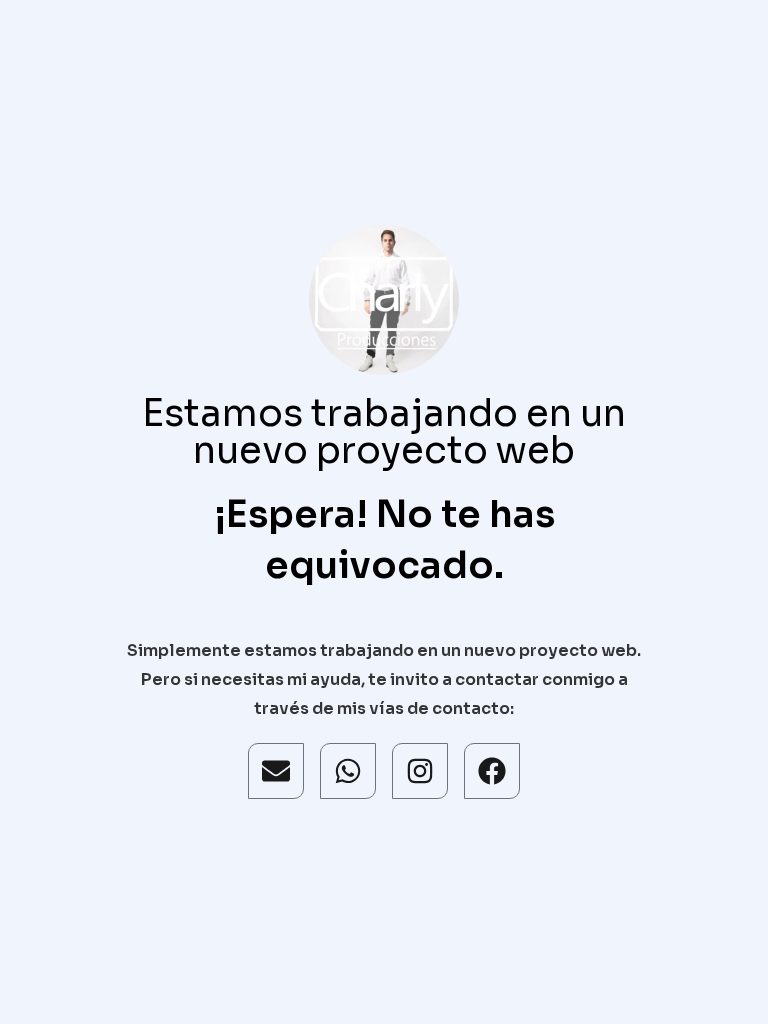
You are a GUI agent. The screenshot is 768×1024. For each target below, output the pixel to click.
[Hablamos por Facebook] (492, 771)
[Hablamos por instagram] (420, 771)
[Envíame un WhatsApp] (348, 771)
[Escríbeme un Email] (276, 771)
